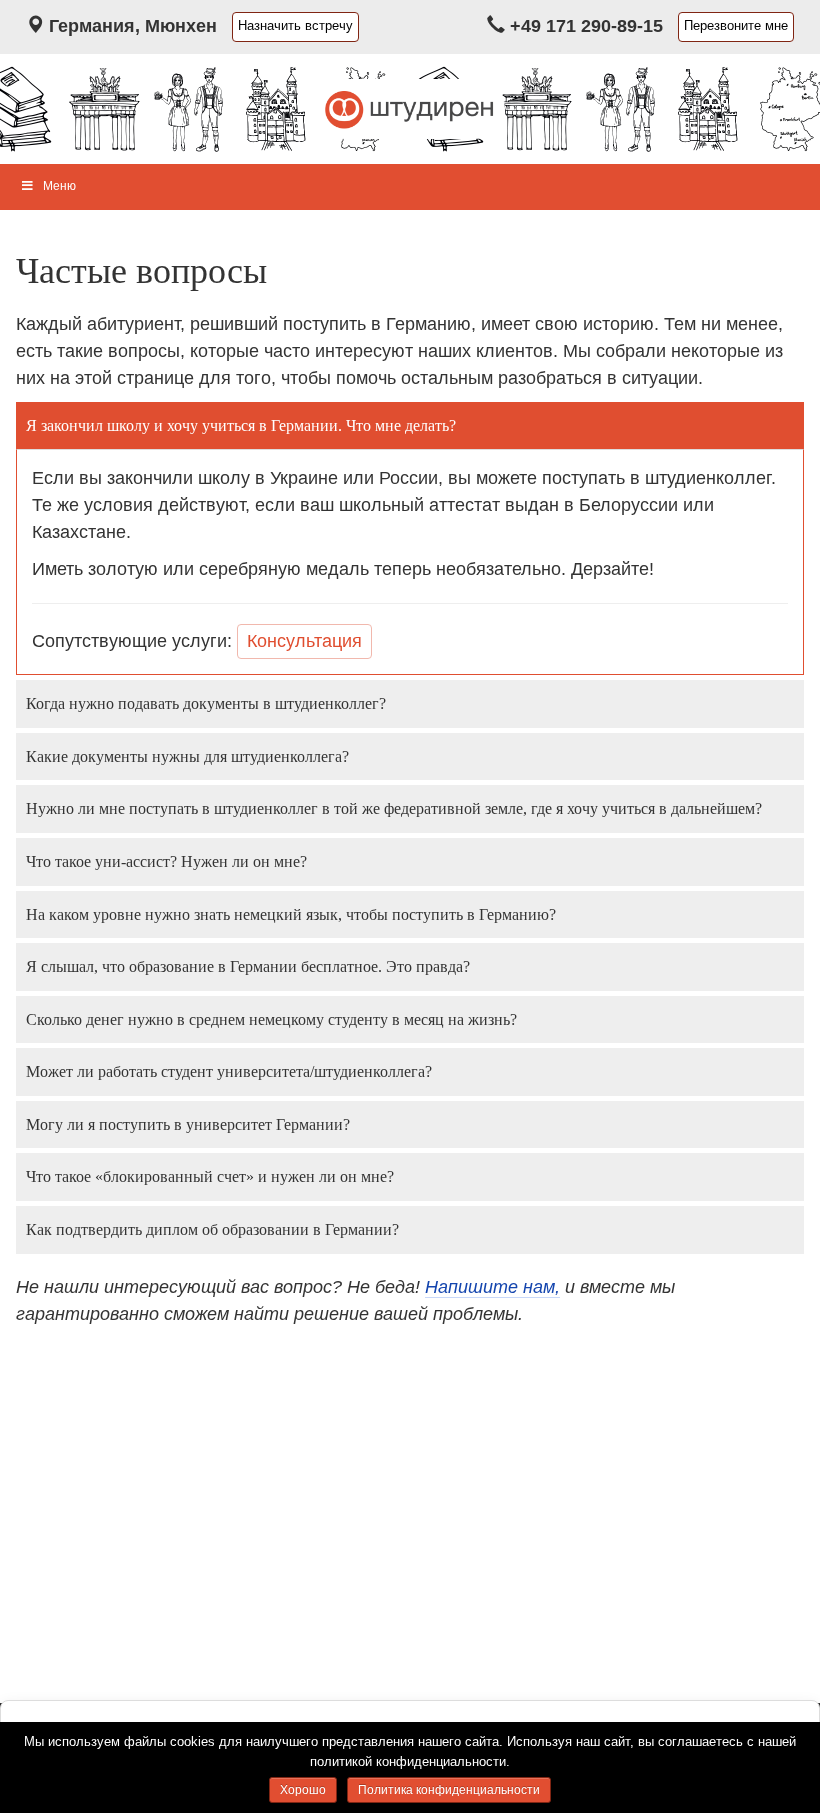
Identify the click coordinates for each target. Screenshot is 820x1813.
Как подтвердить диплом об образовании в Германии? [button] (212, 1229)
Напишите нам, (492, 1287)
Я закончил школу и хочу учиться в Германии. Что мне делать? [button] (241, 425)
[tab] (410, 426)
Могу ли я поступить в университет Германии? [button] (188, 1124)
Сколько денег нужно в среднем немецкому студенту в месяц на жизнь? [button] (271, 1019)
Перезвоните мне (736, 26)
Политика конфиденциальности (449, 1790)
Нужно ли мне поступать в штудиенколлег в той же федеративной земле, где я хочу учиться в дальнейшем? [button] (394, 808)
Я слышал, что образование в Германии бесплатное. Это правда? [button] (248, 966)
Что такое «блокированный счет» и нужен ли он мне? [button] (210, 1176)
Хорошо (303, 1790)
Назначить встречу (295, 26)
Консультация (304, 641)
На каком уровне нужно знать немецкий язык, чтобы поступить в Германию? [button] (291, 914)
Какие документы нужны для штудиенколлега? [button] (187, 756)
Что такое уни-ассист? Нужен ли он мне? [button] (166, 861)
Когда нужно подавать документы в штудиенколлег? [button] (206, 703)
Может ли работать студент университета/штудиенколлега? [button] (229, 1071)
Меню (59, 186)
